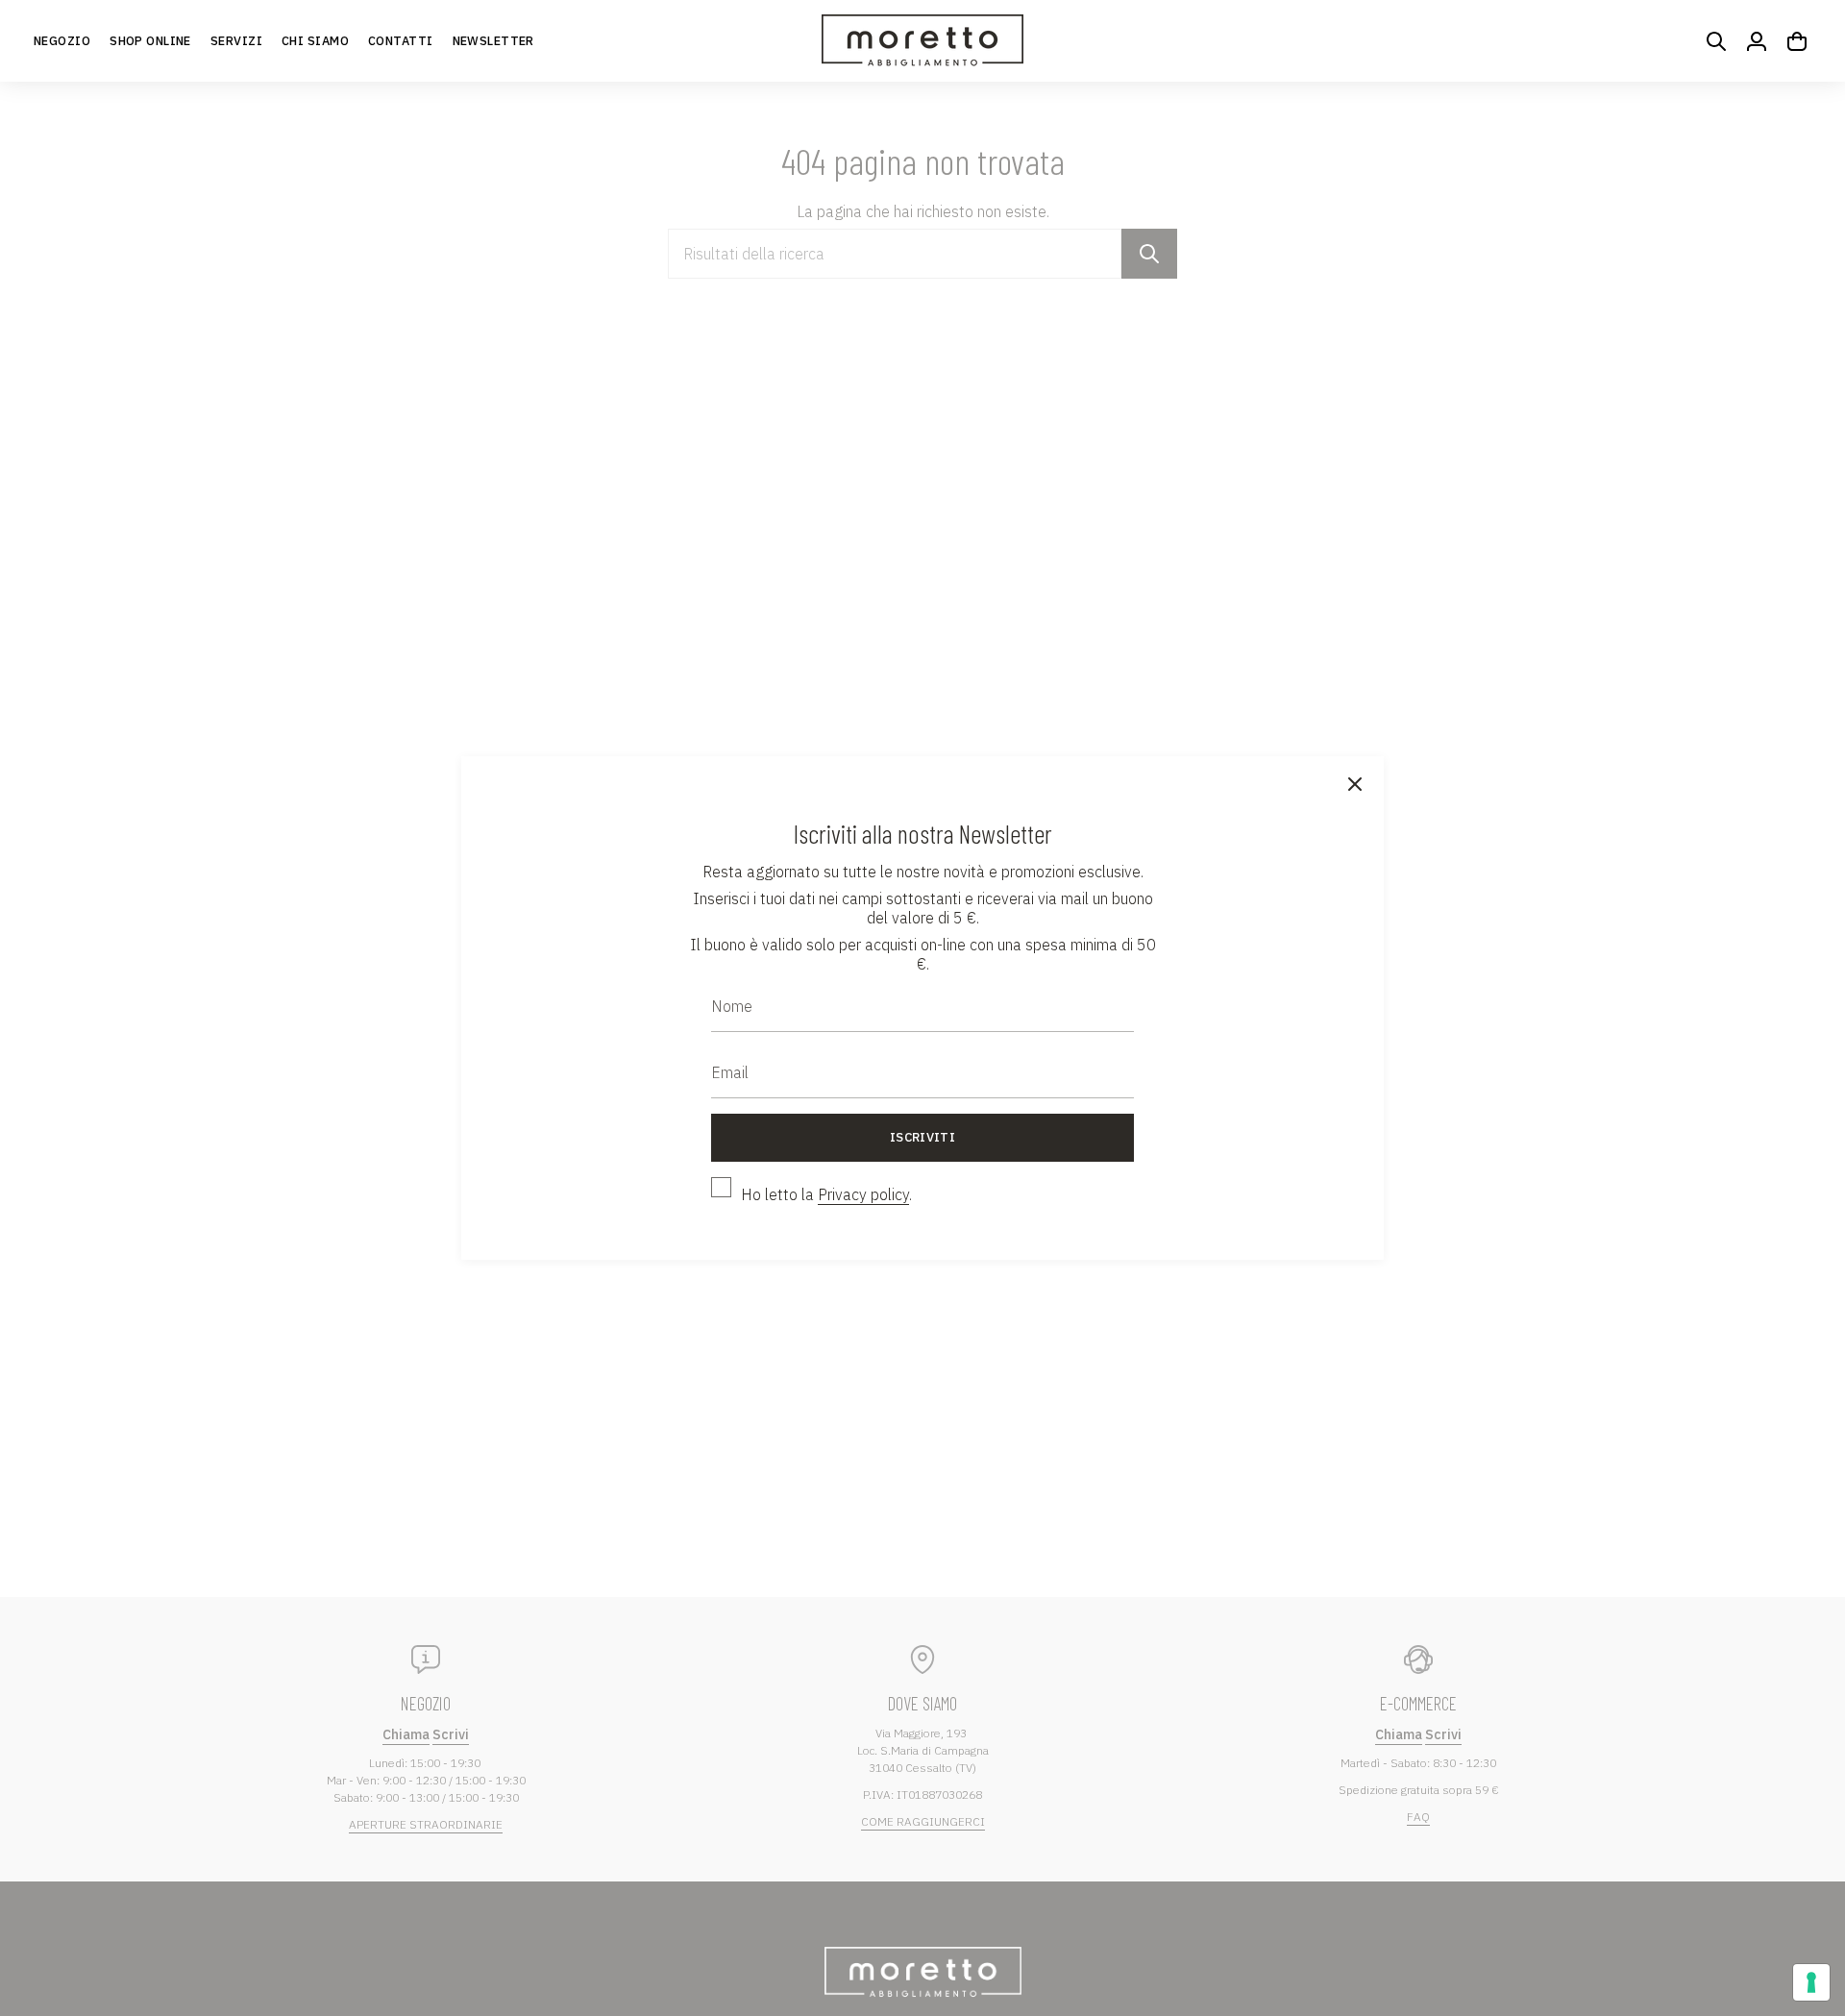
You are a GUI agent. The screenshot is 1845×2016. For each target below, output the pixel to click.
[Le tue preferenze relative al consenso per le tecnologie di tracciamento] (1811, 1982)
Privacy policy (863, 1194)
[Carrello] (1797, 41)
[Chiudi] (1355, 785)
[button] (150, 41)
